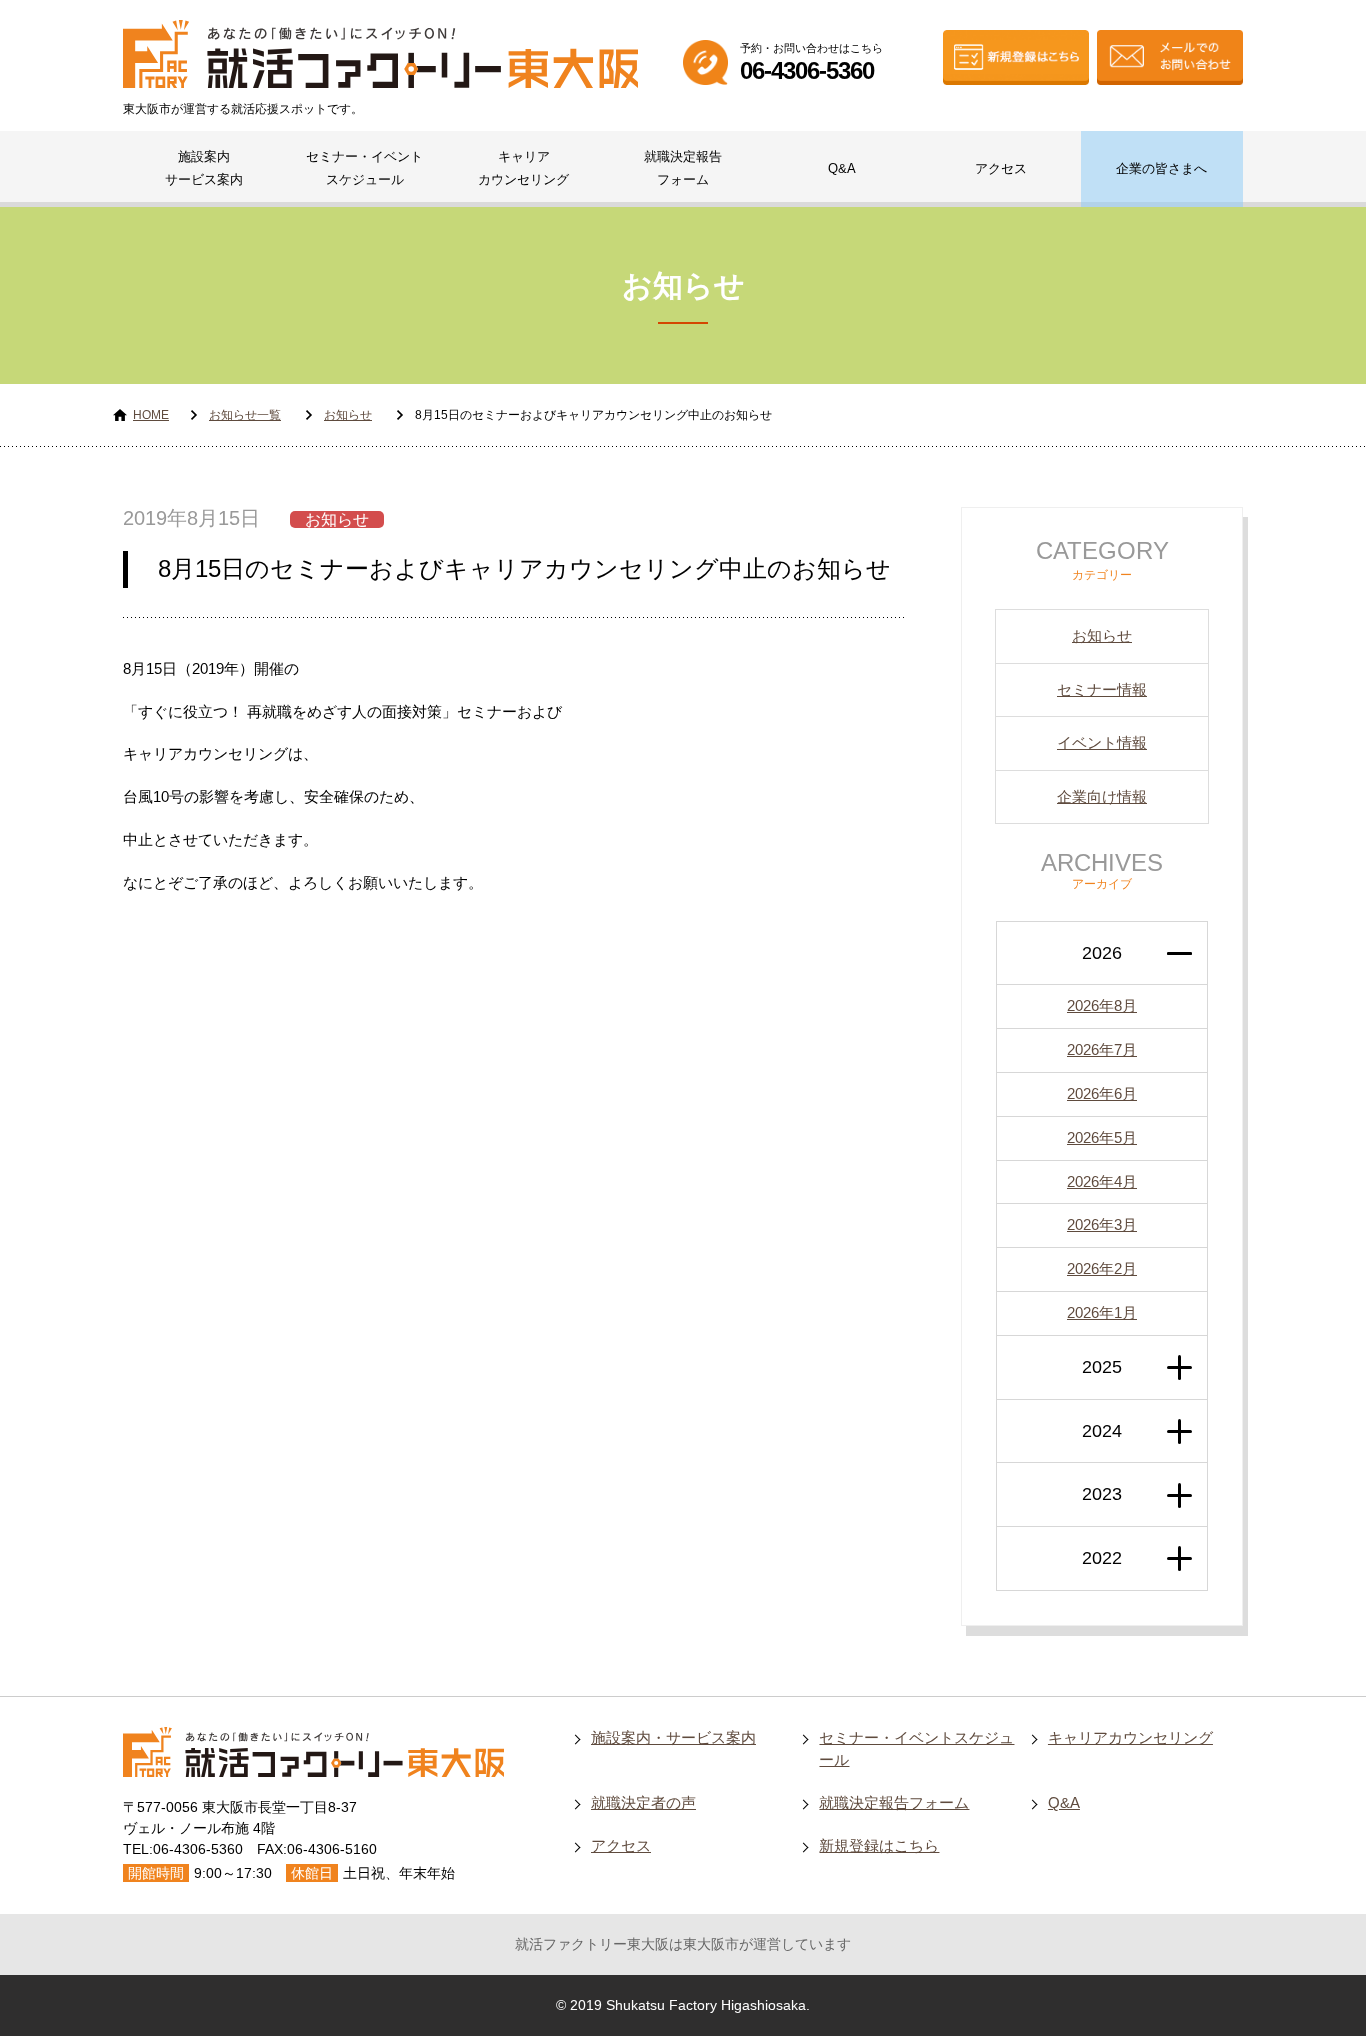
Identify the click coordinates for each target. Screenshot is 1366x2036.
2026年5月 (1102, 1137)
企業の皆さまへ (1161, 168)
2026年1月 (1102, 1312)
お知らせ (348, 415)
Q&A (842, 168)
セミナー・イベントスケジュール (364, 168)
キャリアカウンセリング (523, 168)
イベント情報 (1102, 742)
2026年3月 (1102, 1224)
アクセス (1001, 168)
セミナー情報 (1102, 689)
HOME (151, 415)
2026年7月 (1102, 1049)
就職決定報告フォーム (683, 168)
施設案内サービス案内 (204, 168)
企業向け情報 (1102, 796)
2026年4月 (1102, 1181)
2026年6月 (1102, 1093)
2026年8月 (1102, 1005)
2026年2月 (1102, 1268)
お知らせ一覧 (245, 415)
